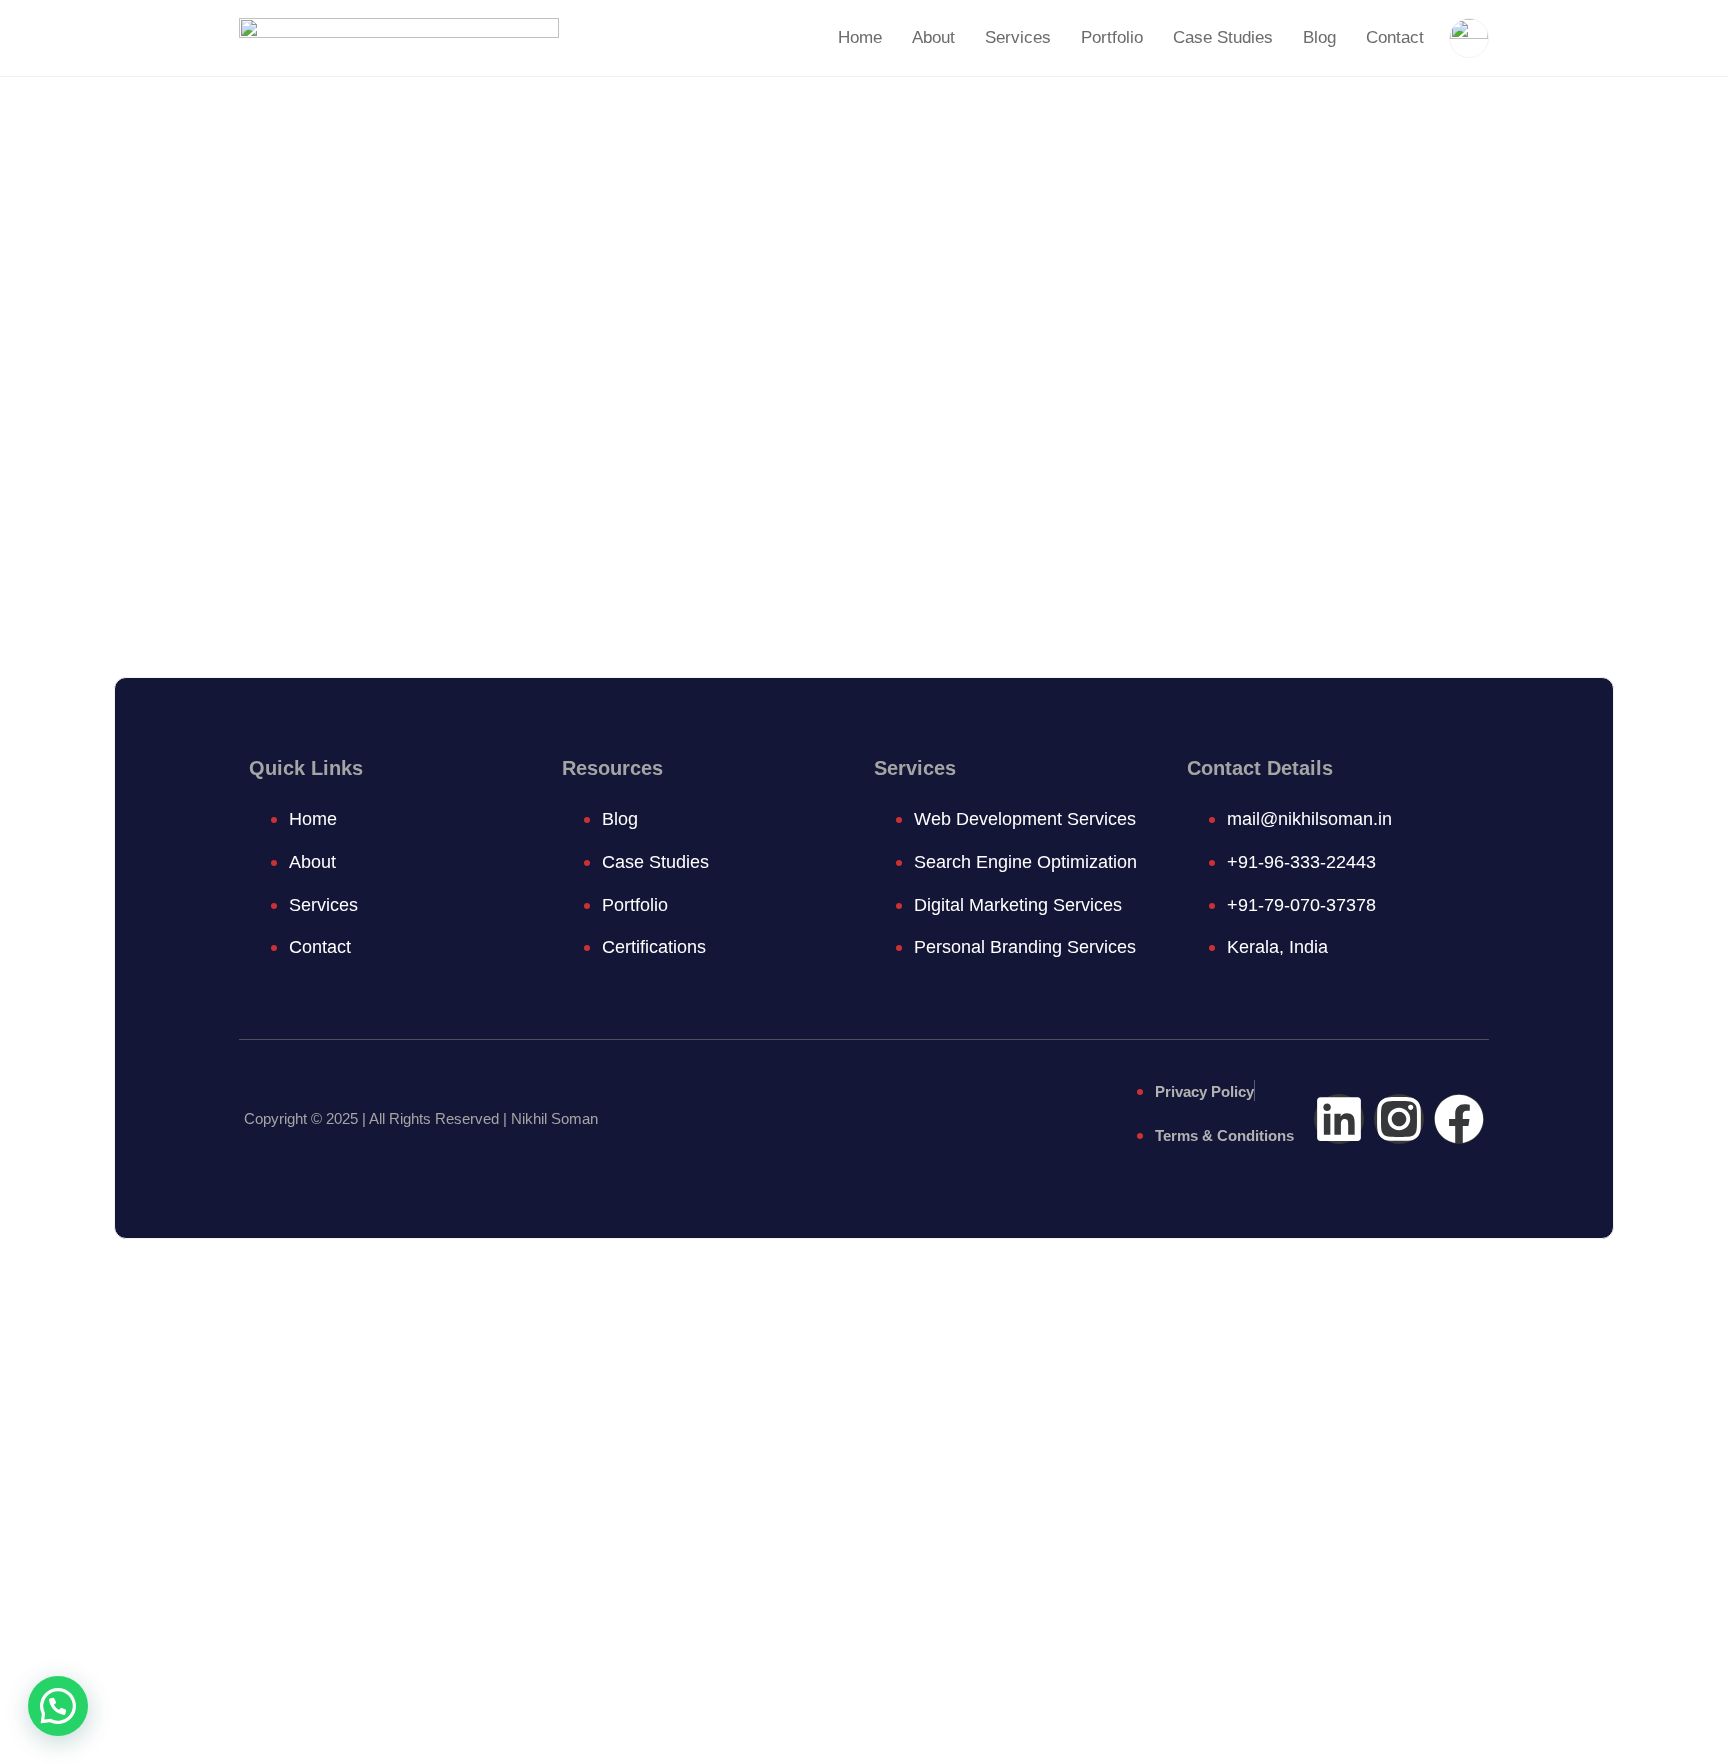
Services (1018, 37)
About (933, 37)
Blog (1319, 37)
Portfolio (1112, 37)
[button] (58, 1706)
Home (860, 37)
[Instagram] (1399, 1119)
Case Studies (1223, 37)
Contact (1395, 37)
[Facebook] (1459, 1119)
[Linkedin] (1339, 1119)
